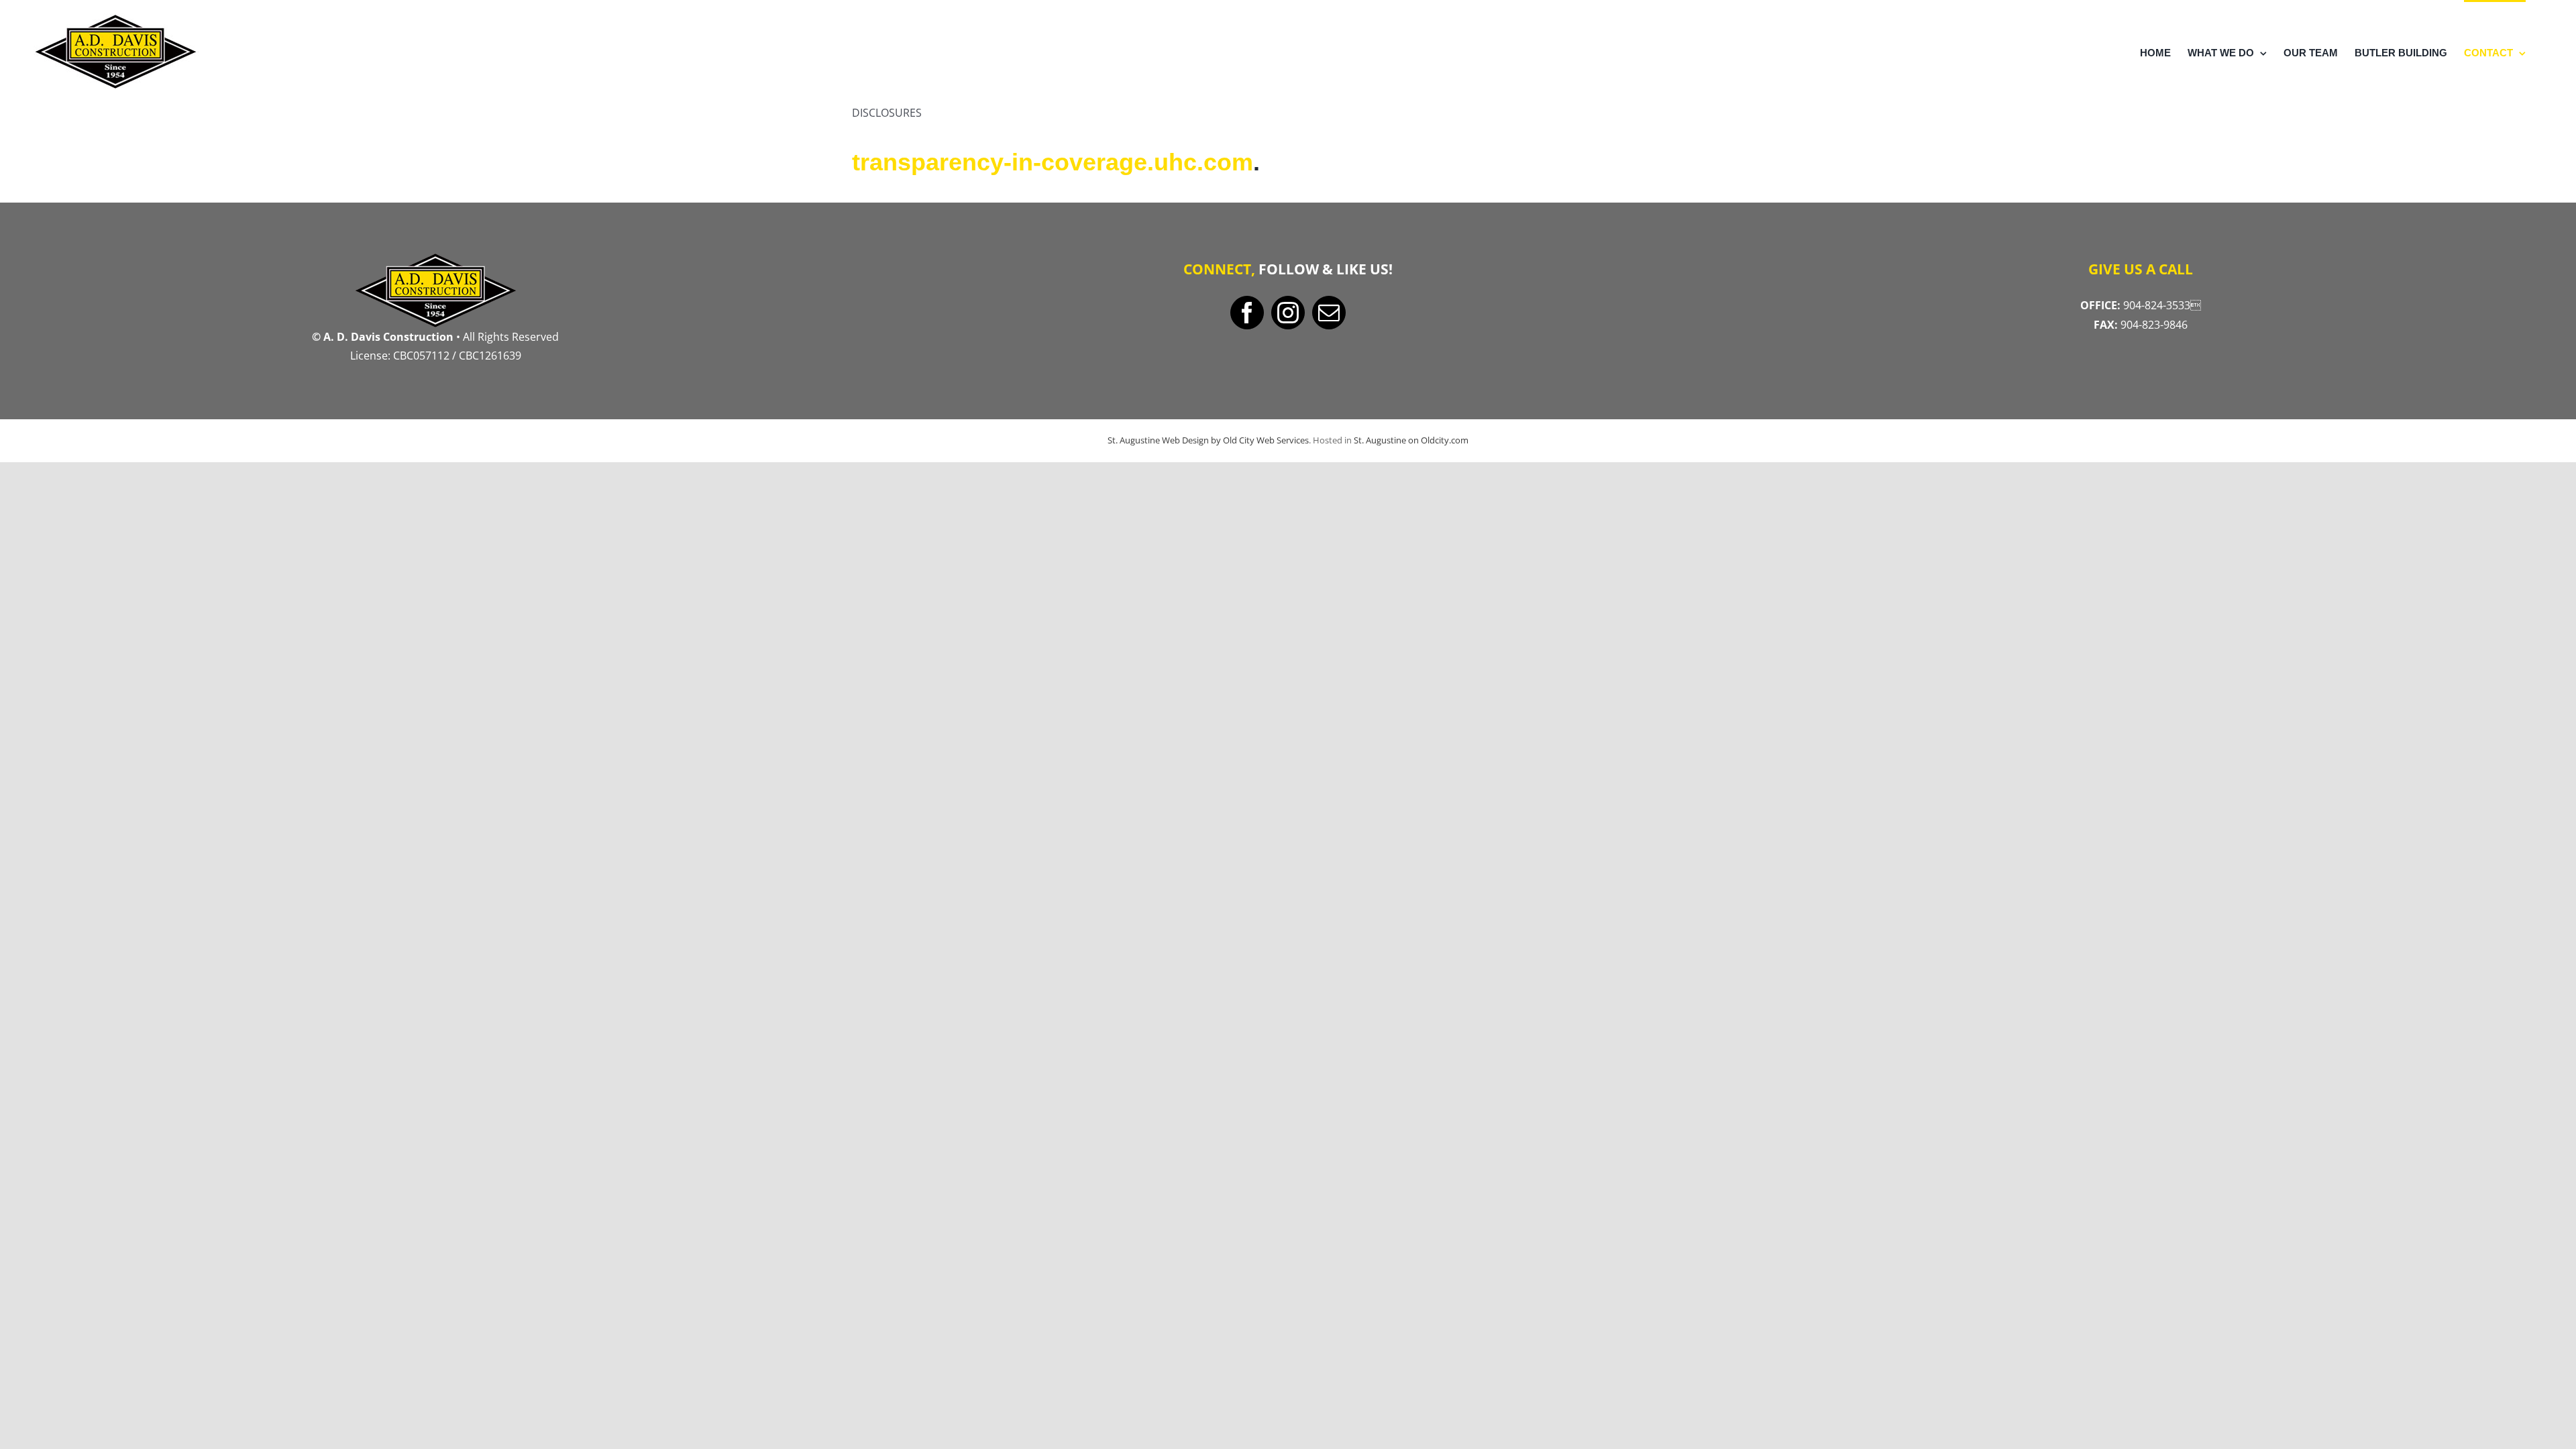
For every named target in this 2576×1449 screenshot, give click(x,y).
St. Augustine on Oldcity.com (1411, 440)
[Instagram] (1288, 313)
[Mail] (1329, 313)
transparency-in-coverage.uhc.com (1053, 162)
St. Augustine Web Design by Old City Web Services (1208, 440)
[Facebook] (1247, 313)
